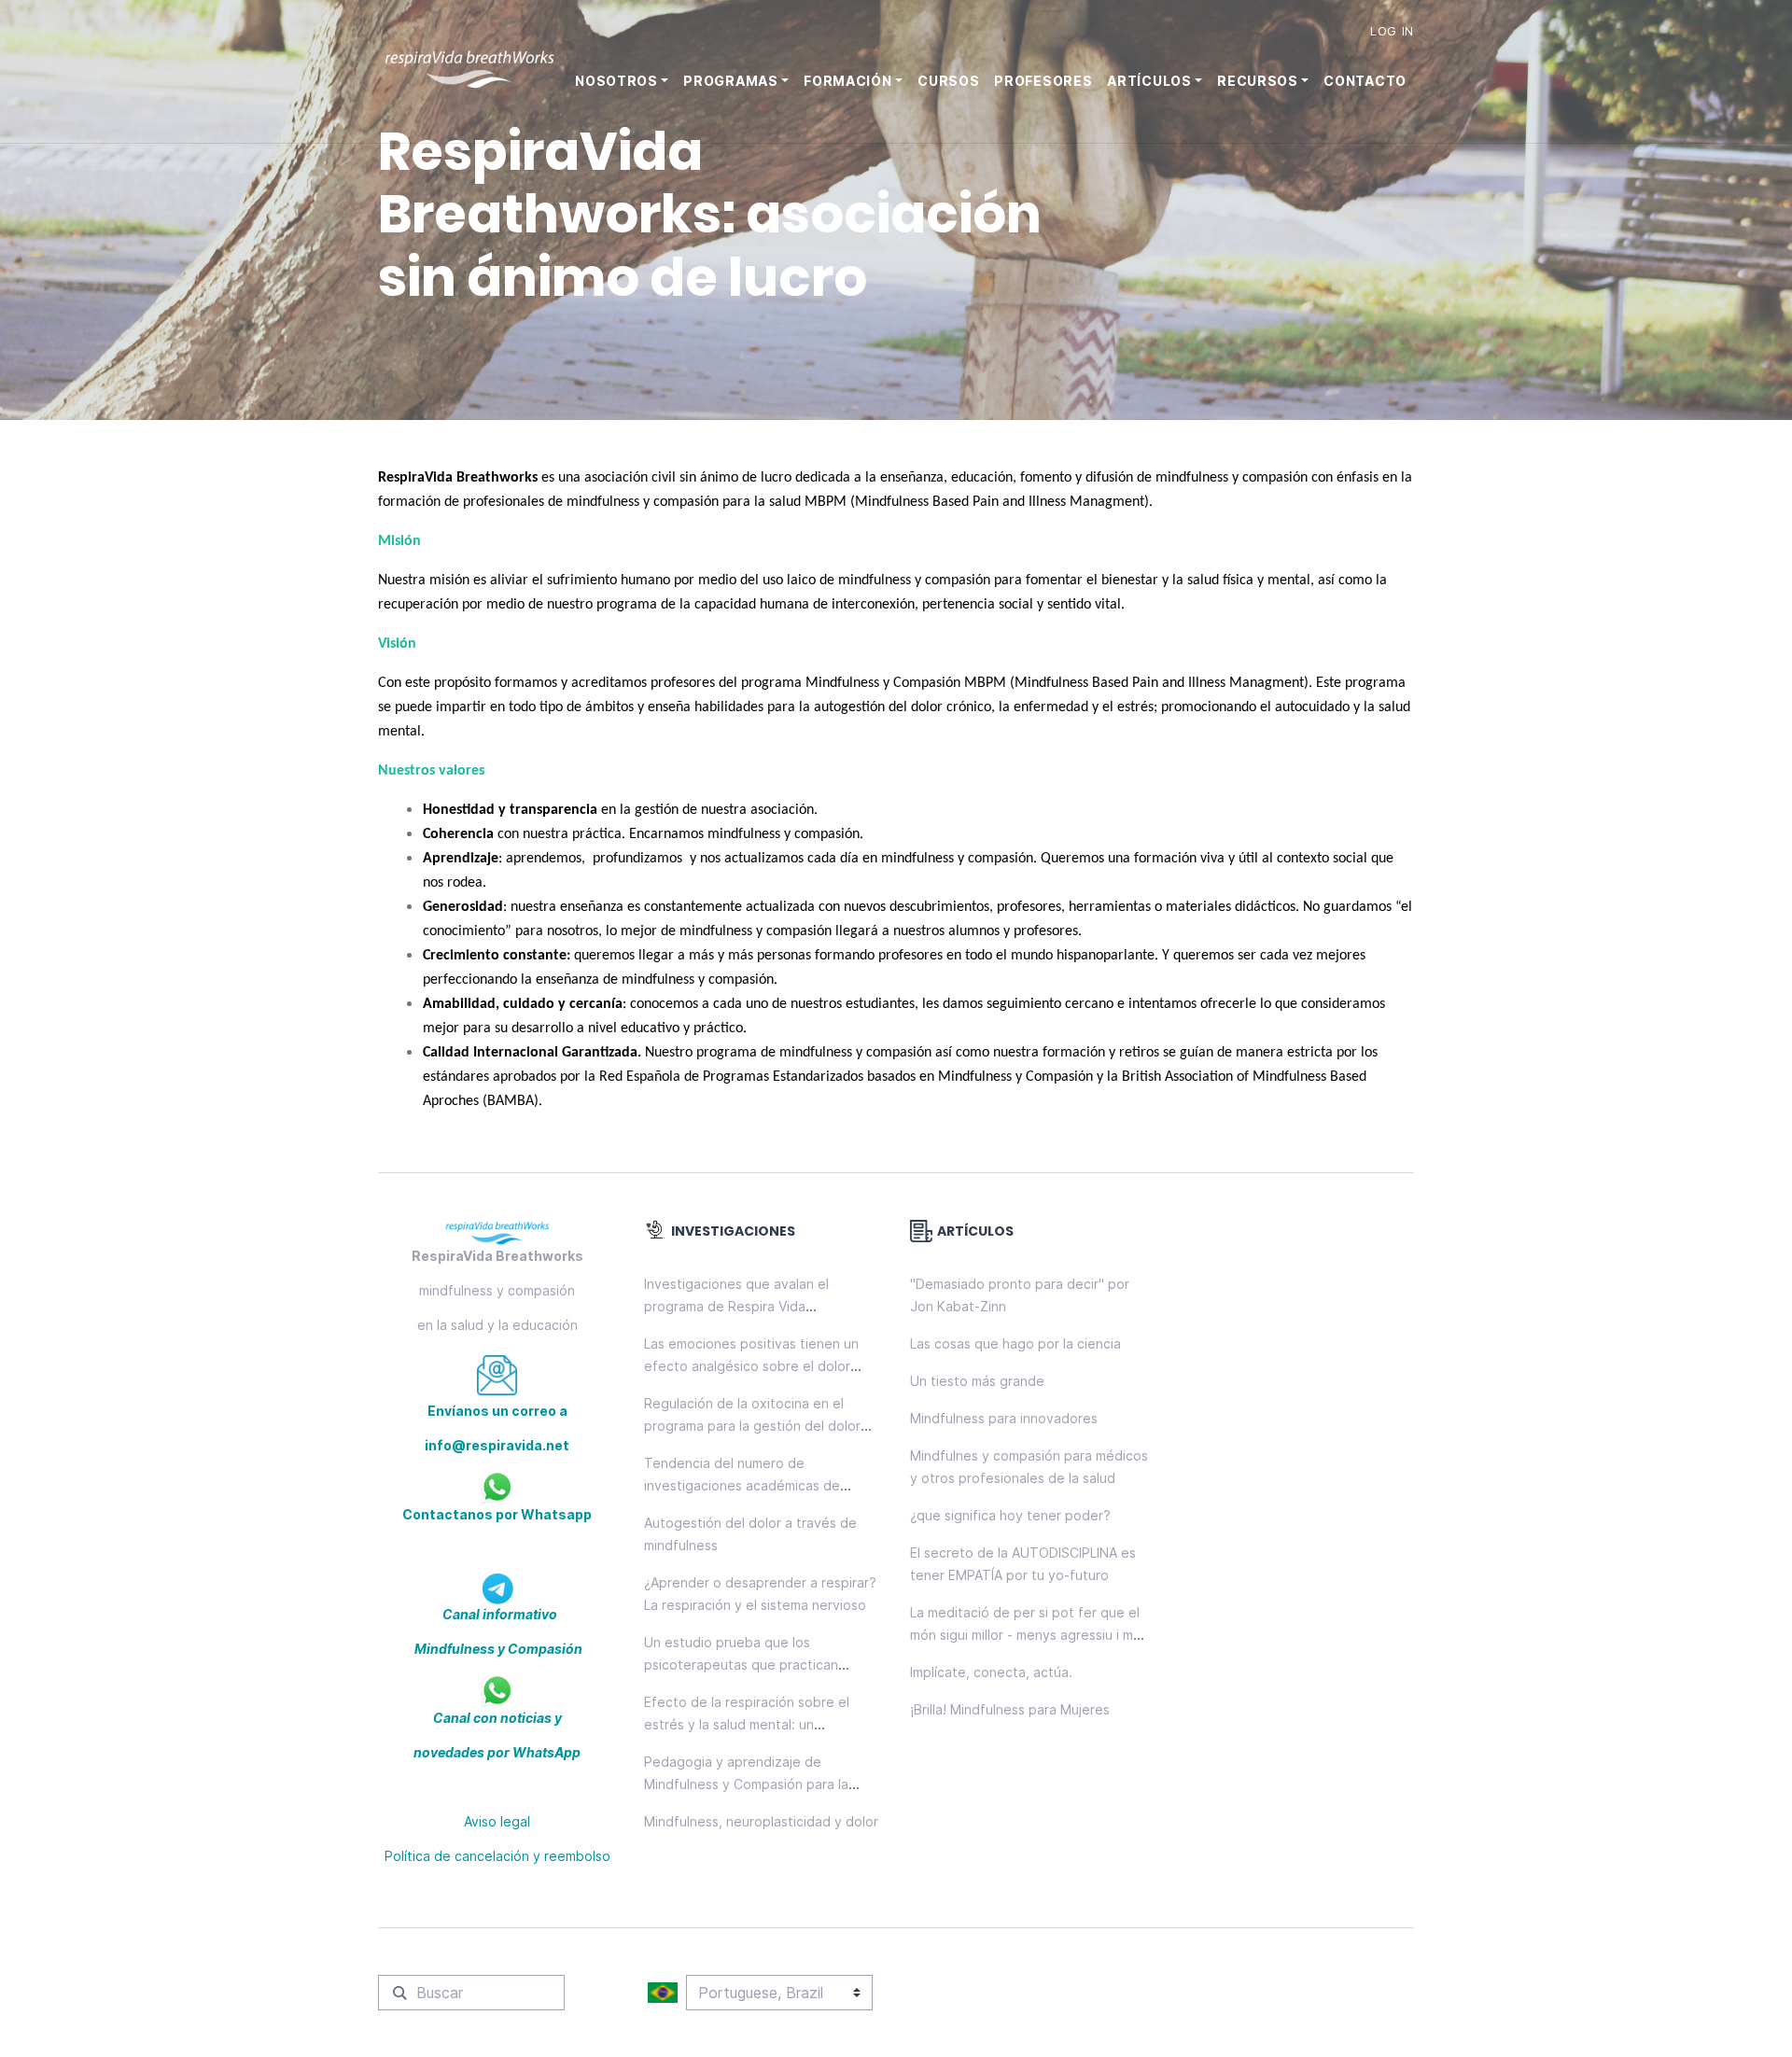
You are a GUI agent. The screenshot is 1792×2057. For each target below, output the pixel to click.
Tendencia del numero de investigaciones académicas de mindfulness (742, 1485)
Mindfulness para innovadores (1004, 1418)
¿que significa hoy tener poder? (1010, 1515)
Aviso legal (497, 1821)
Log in (1392, 31)
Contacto (1365, 81)
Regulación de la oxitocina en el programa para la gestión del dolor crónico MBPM (752, 1426)
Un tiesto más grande (977, 1381)
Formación (847, 81)
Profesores (1043, 81)
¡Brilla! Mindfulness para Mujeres (1010, 1709)
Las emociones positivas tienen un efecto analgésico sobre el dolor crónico (751, 1366)
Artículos (1149, 81)
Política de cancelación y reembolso (497, 1856)
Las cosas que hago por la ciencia (1015, 1343)
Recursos (1258, 81)
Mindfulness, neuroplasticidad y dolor (761, 1821)
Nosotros (616, 81)
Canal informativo (498, 1614)
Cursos (948, 81)
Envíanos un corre (488, 1411)
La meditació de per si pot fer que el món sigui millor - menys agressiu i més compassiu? (1029, 1635)
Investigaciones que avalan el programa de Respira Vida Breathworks (736, 1306)
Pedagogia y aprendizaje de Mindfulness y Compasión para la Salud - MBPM (746, 1784)
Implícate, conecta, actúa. (991, 1672)
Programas (730, 81)
